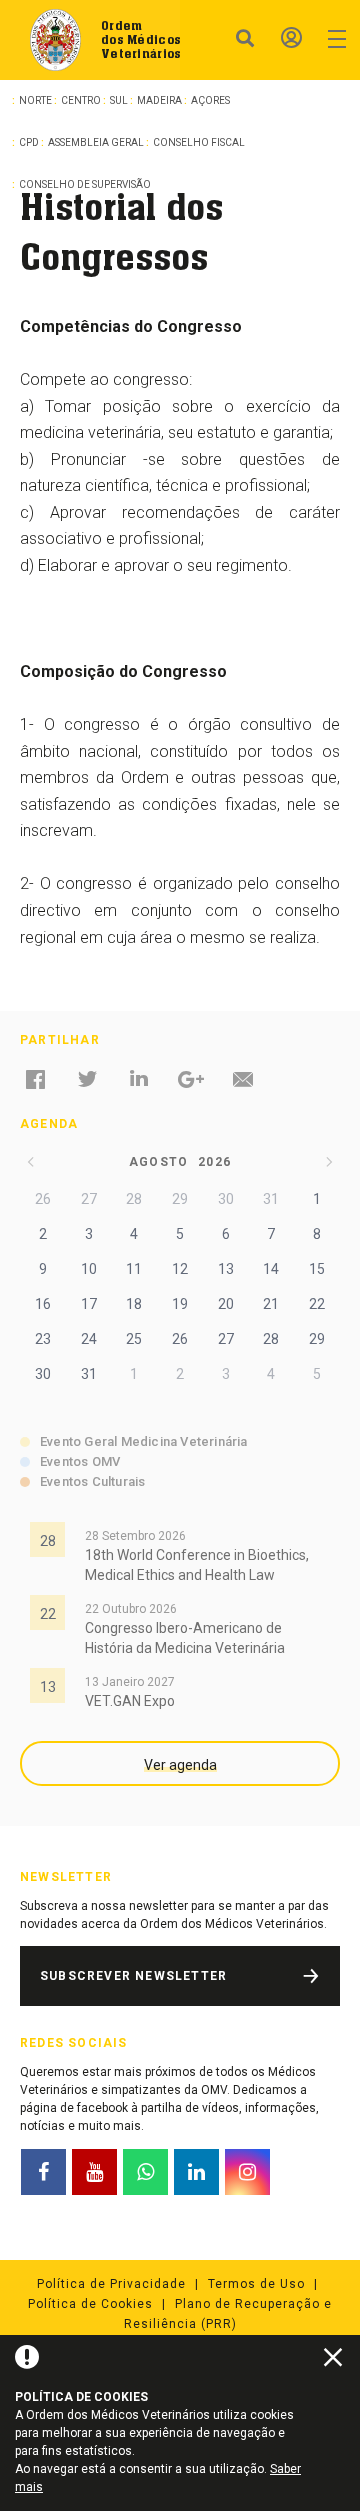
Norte (35, 100)
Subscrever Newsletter (133, 1976)
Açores (210, 100)
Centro (81, 100)
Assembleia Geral (96, 142)
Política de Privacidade (111, 2284)
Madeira (159, 100)
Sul (119, 100)
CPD (29, 142)
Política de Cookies (90, 2304)
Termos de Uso (256, 2284)
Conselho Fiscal (199, 142)
